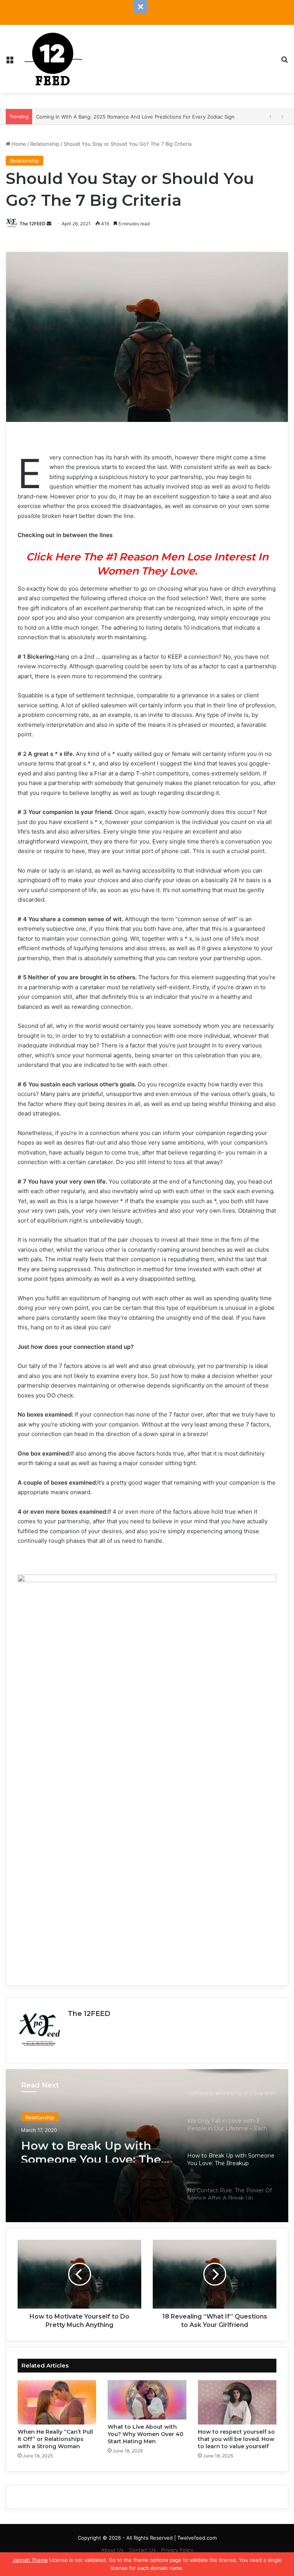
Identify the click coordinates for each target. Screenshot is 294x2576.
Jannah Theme (30, 2560)
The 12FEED (33, 224)
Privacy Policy (177, 2550)
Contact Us (142, 2550)
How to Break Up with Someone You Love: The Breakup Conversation (91, 2149)
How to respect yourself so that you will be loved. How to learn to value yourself (236, 2439)
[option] (147, 2146)
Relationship (45, 144)
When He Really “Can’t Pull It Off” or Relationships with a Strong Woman (55, 2439)
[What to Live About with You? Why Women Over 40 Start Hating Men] (147, 2400)
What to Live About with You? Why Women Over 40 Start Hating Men (145, 2434)
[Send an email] (49, 224)
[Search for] (284, 62)
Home (18, 144)
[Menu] (10, 62)
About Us (112, 2550)
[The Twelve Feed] (53, 59)
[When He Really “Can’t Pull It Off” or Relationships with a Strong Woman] (57, 2402)
